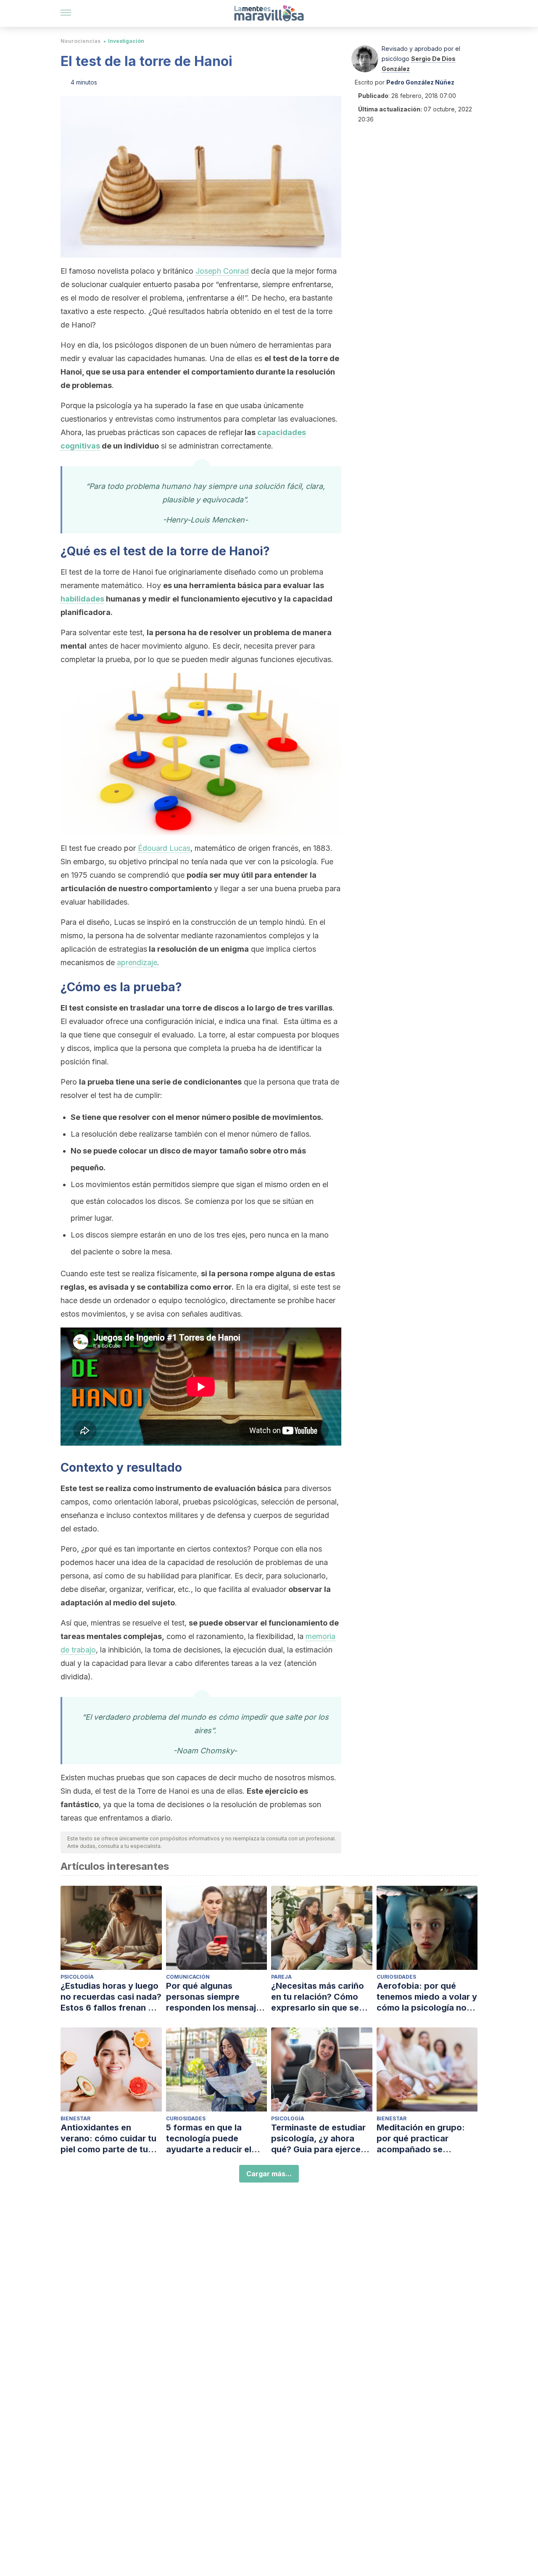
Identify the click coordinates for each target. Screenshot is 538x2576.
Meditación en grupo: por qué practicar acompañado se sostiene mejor (421, 2139)
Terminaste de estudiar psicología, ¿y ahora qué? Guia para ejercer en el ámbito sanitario (318, 2139)
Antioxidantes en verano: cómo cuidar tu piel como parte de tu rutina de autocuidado (108, 2139)
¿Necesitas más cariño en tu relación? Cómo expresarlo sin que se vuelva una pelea (318, 1997)
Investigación (126, 41)
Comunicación (188, 1977)
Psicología (77, 1977)
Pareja (281, 1977)
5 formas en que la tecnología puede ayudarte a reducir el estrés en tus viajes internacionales (209, 2139)
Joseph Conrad (222, 271)
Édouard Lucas (164, 848)
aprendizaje (137, 962)
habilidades (82, 599)
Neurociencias (80, 41)
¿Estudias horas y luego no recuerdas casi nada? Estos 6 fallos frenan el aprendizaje (111, 1997)
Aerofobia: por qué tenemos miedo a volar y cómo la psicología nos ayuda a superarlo (427, 1997)
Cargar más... (269, 2174)
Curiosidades (396, 1977)
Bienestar (75, 2118)
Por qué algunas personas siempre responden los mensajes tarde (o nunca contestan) (216, 1997)
